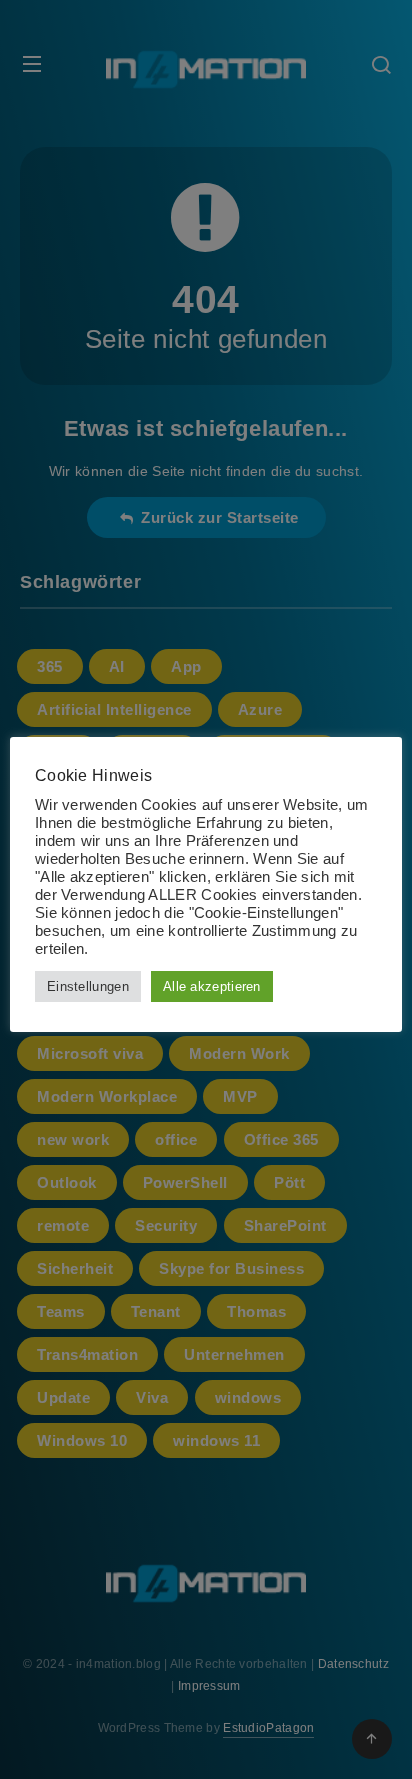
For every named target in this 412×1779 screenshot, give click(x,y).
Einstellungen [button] (88, 986)
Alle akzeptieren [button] (212, 986)
